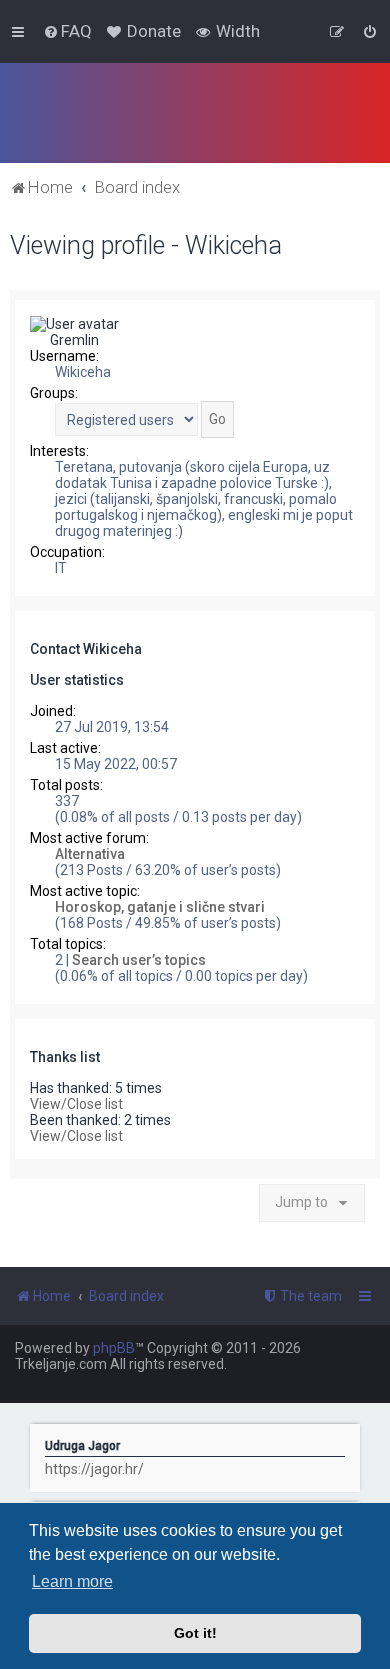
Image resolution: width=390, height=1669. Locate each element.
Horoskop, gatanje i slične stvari (160, 907)
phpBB (114, 1348)
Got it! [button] (195, 1633)
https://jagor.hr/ (94, 1469)
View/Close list (76, 1104)
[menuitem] (67, 31)
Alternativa (90, 854)
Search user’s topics (139, 960)
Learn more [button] (72, 1581)
